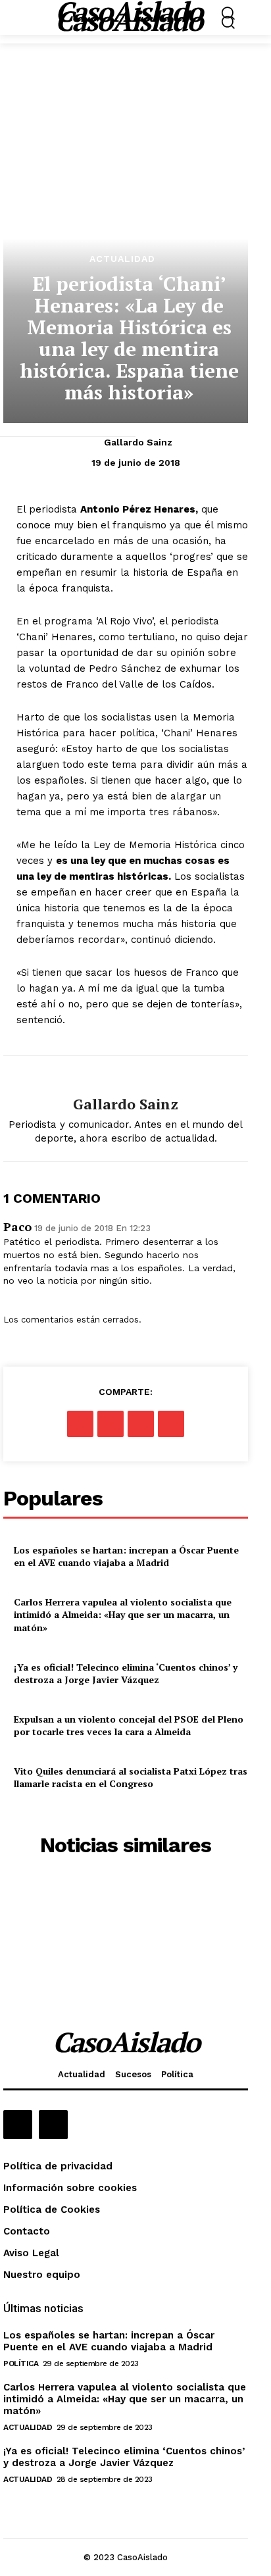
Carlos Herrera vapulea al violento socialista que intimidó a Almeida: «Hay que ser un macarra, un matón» (123, 1615)
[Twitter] (111, 1424)
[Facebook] (80, 1424)
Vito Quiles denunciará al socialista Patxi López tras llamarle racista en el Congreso (131, 1778)
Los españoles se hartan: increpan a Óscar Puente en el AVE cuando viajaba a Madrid (126, 1556)
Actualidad (122, 259)
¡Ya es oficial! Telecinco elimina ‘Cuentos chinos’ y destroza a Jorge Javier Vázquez (126, 1674)
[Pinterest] (141, 1424)
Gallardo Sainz (138, 442)
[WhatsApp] (171, 1424)
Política (21, 2363)
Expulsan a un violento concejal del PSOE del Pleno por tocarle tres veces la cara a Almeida (129, 1726)
